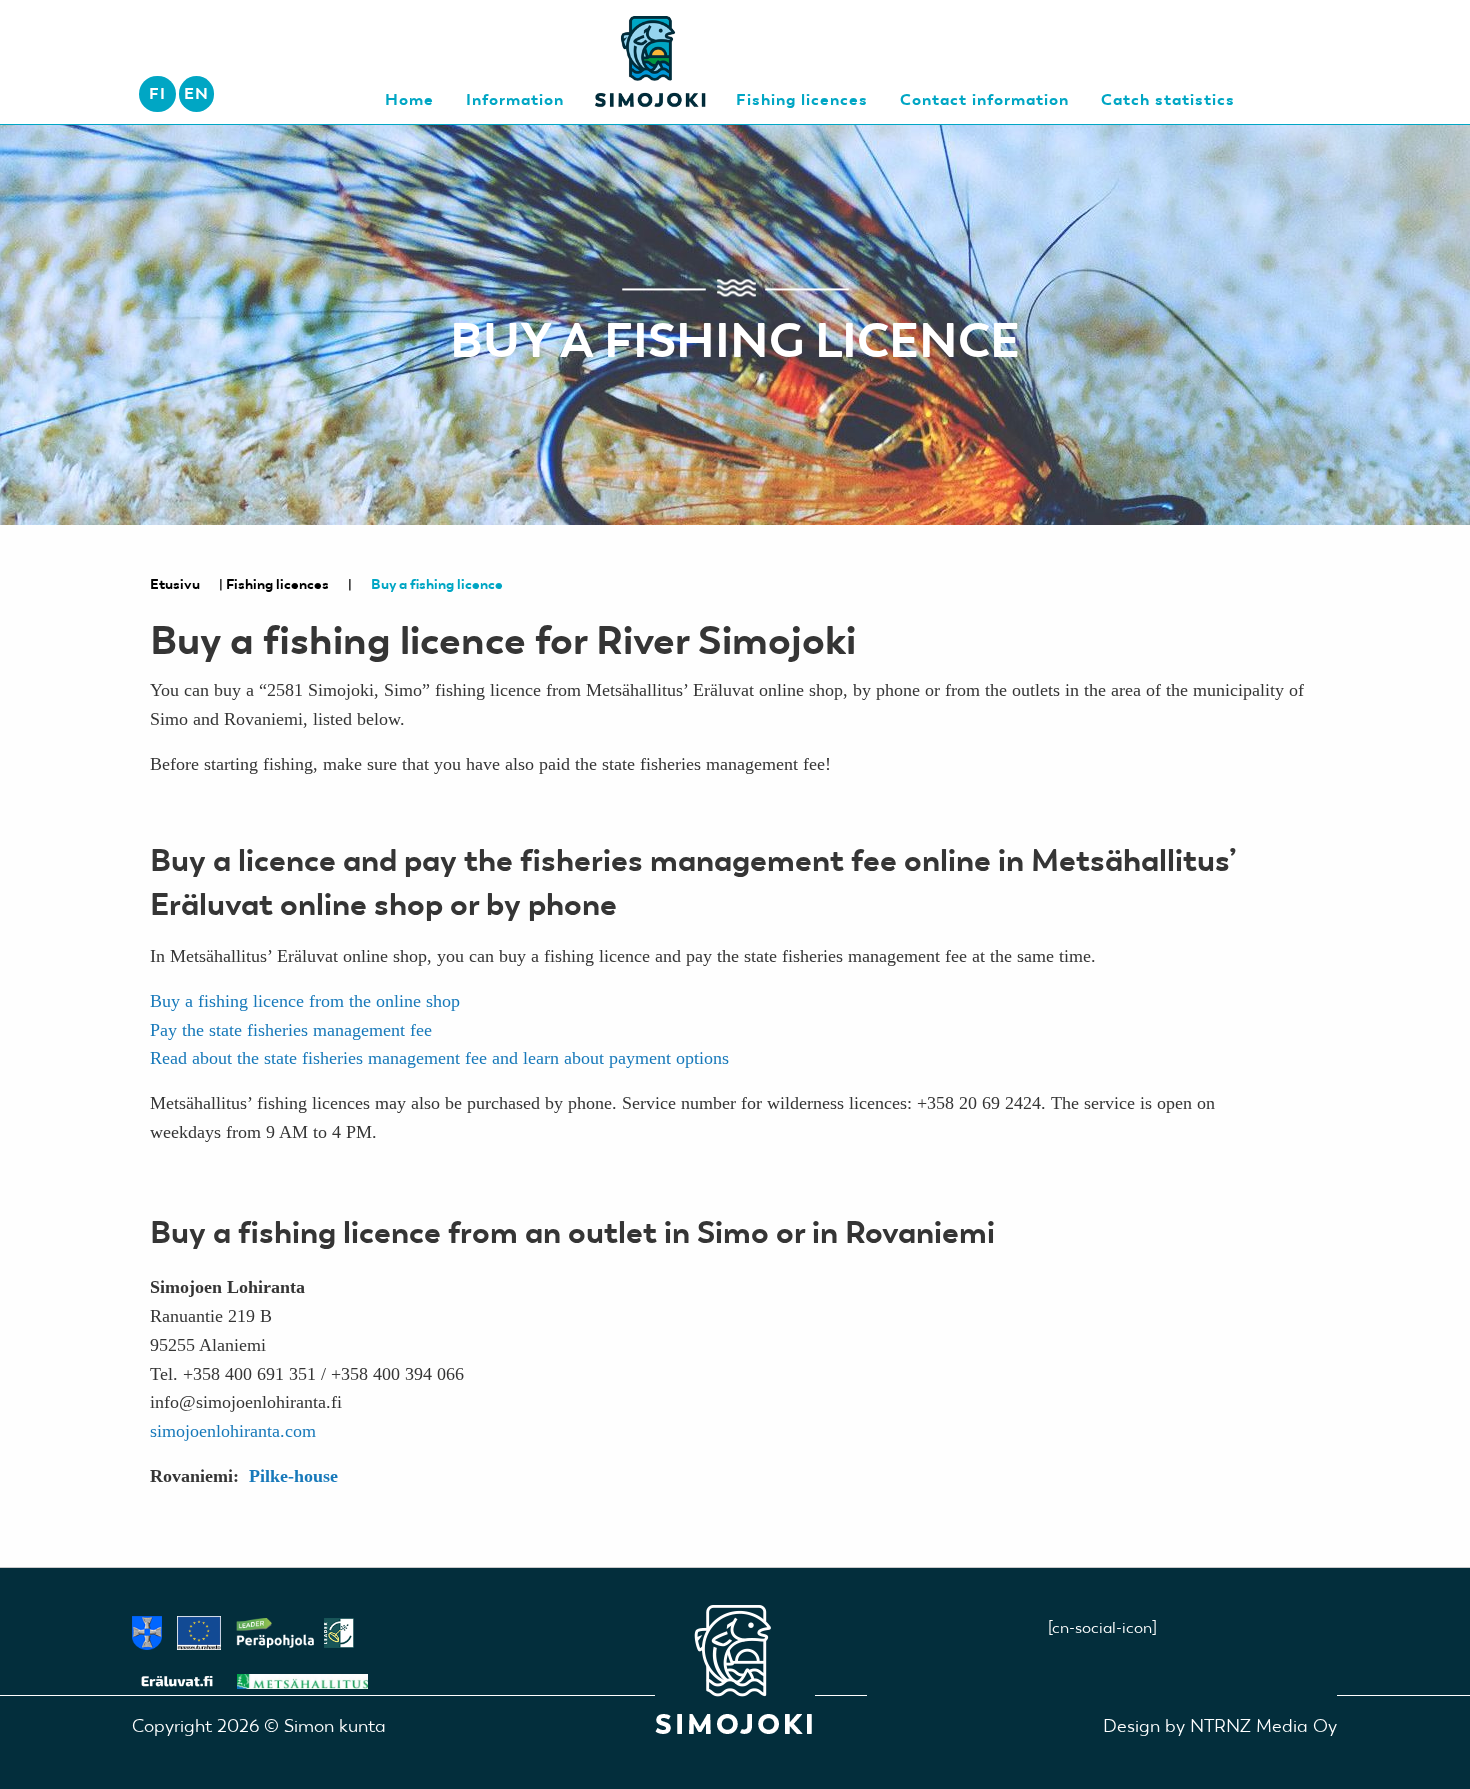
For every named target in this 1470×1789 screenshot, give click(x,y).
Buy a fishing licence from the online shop (305, 1001)
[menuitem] (196, 94)
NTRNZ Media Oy (1263, 1725)
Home (409, 99)
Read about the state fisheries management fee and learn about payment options (439, 1058)
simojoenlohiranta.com (233, 1431)
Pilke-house (293, 1476)
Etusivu (175, 584)
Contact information (984, 99)
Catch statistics (1168, 99)
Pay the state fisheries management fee (291, 1030)
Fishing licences (277, 584)
